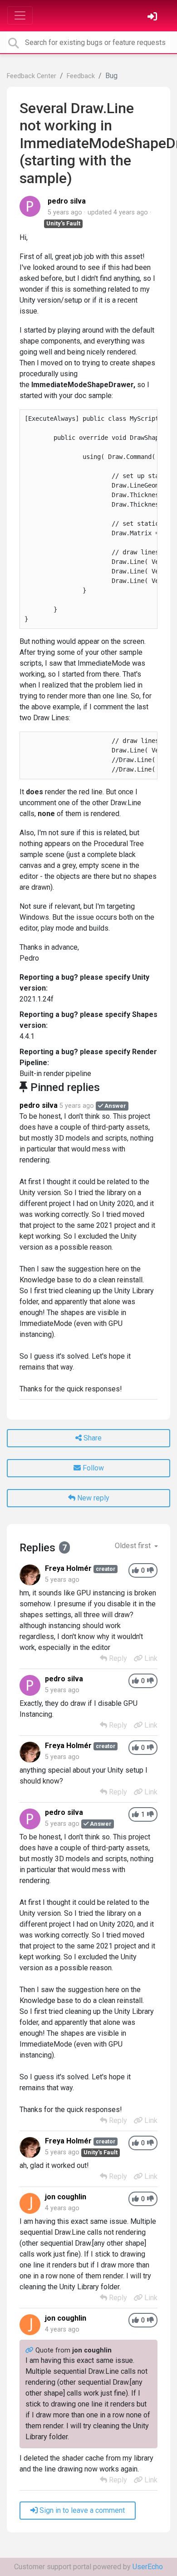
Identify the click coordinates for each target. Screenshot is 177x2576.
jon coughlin (66, 2197)
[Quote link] (30, 2350)
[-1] (150, 1571)
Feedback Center (32, 76)
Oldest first (134, 1546)
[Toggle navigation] (20, 15)
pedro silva (67, 201)
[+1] (135, 1571)
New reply (92, 1498)
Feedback (81, 76)
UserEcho (148, 2567)
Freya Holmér (68, 1568)
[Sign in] (153, 17)
